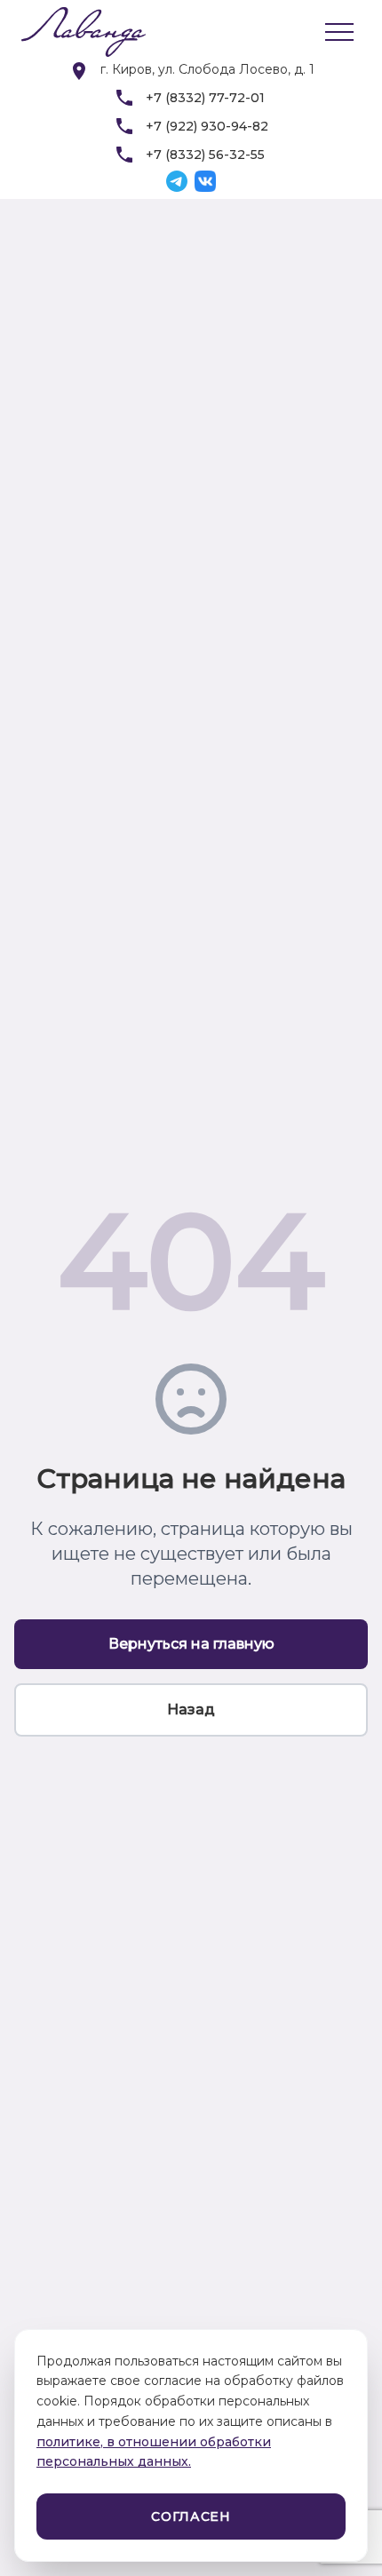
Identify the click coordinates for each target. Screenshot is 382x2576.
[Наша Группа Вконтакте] (205, 181)
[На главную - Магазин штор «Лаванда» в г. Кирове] (75, 32)
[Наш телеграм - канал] (177, 181)
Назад (191, 1709)
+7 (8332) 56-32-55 (205, 155)
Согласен (191, 2516)
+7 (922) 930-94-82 (207, 126)
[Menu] (339, 32)
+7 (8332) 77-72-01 (205, 98)
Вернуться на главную (191, 1644)
